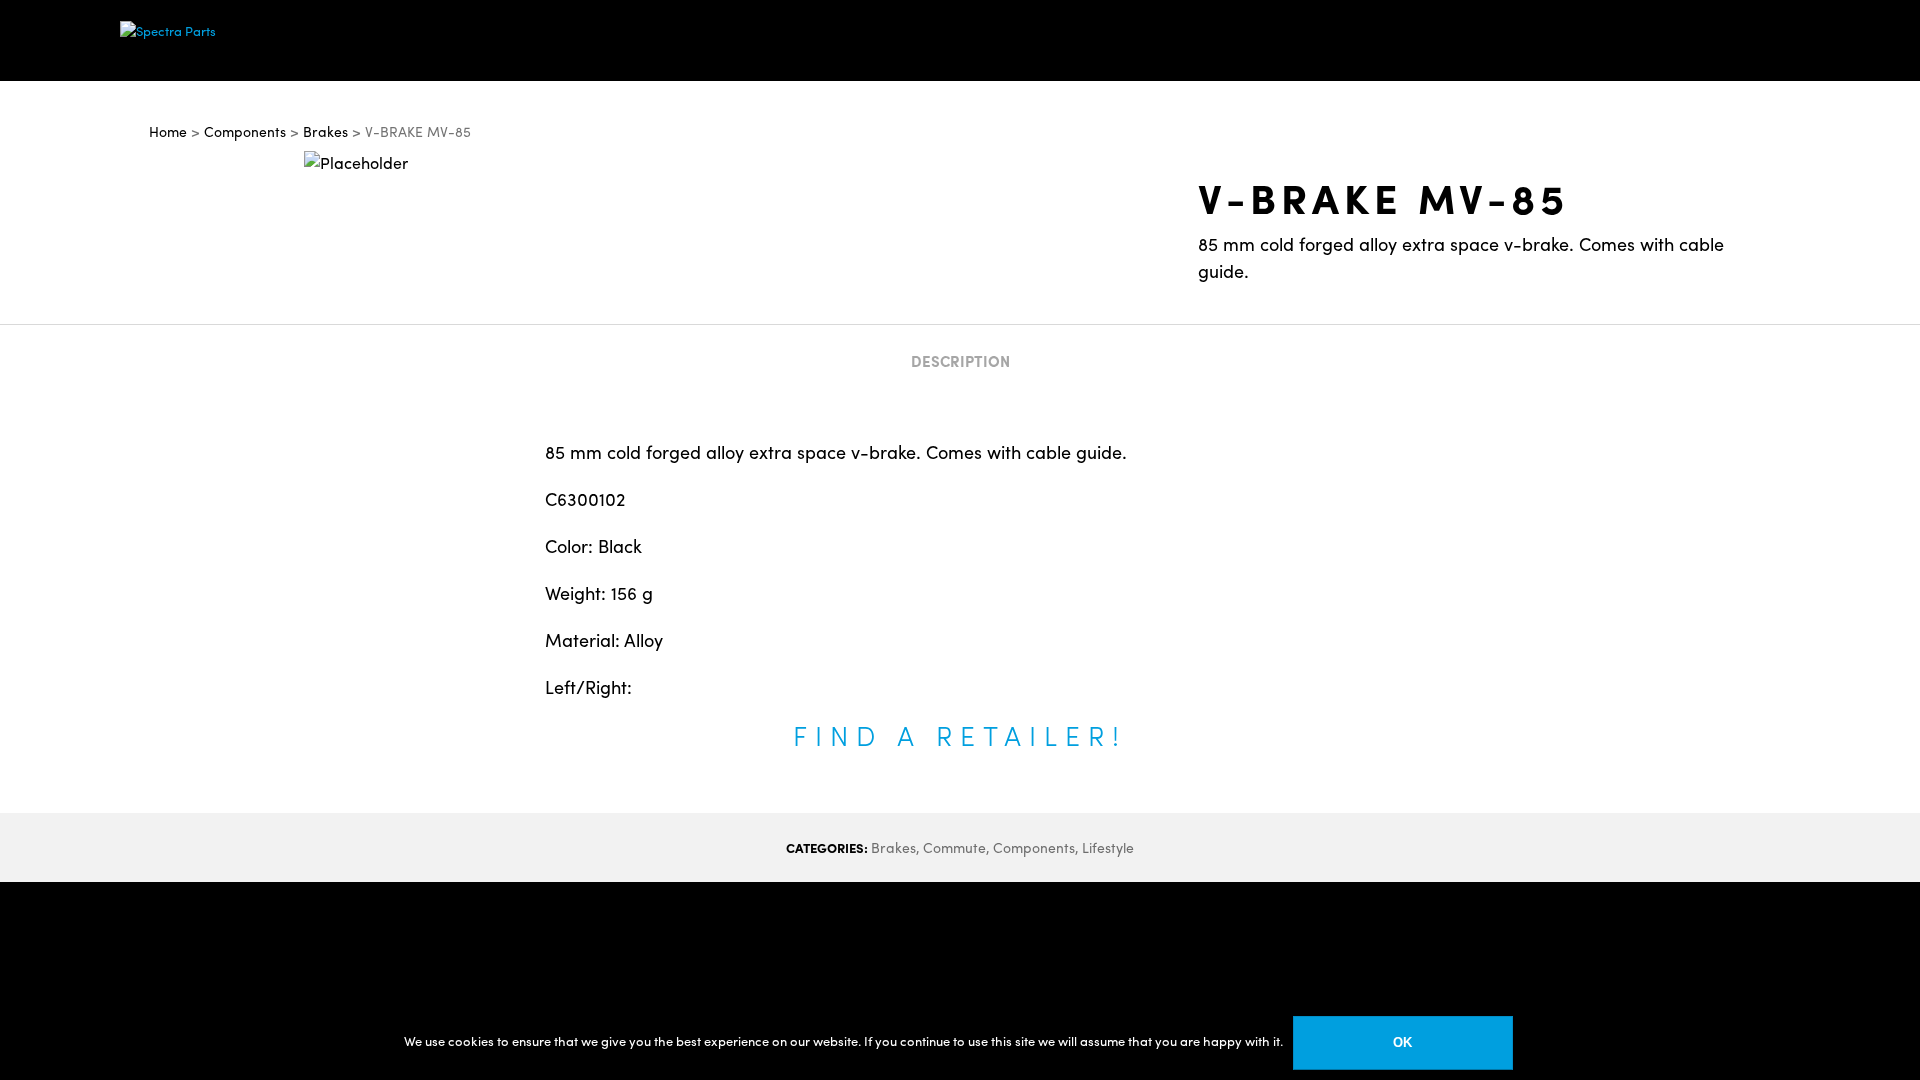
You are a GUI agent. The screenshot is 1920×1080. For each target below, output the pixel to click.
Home (168, 131)
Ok (1402, 1042)
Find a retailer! (960, 734)
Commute (954, 847)
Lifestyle (1108, 847)
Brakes (325, 131)
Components (245, 131)
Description (960, 361)
